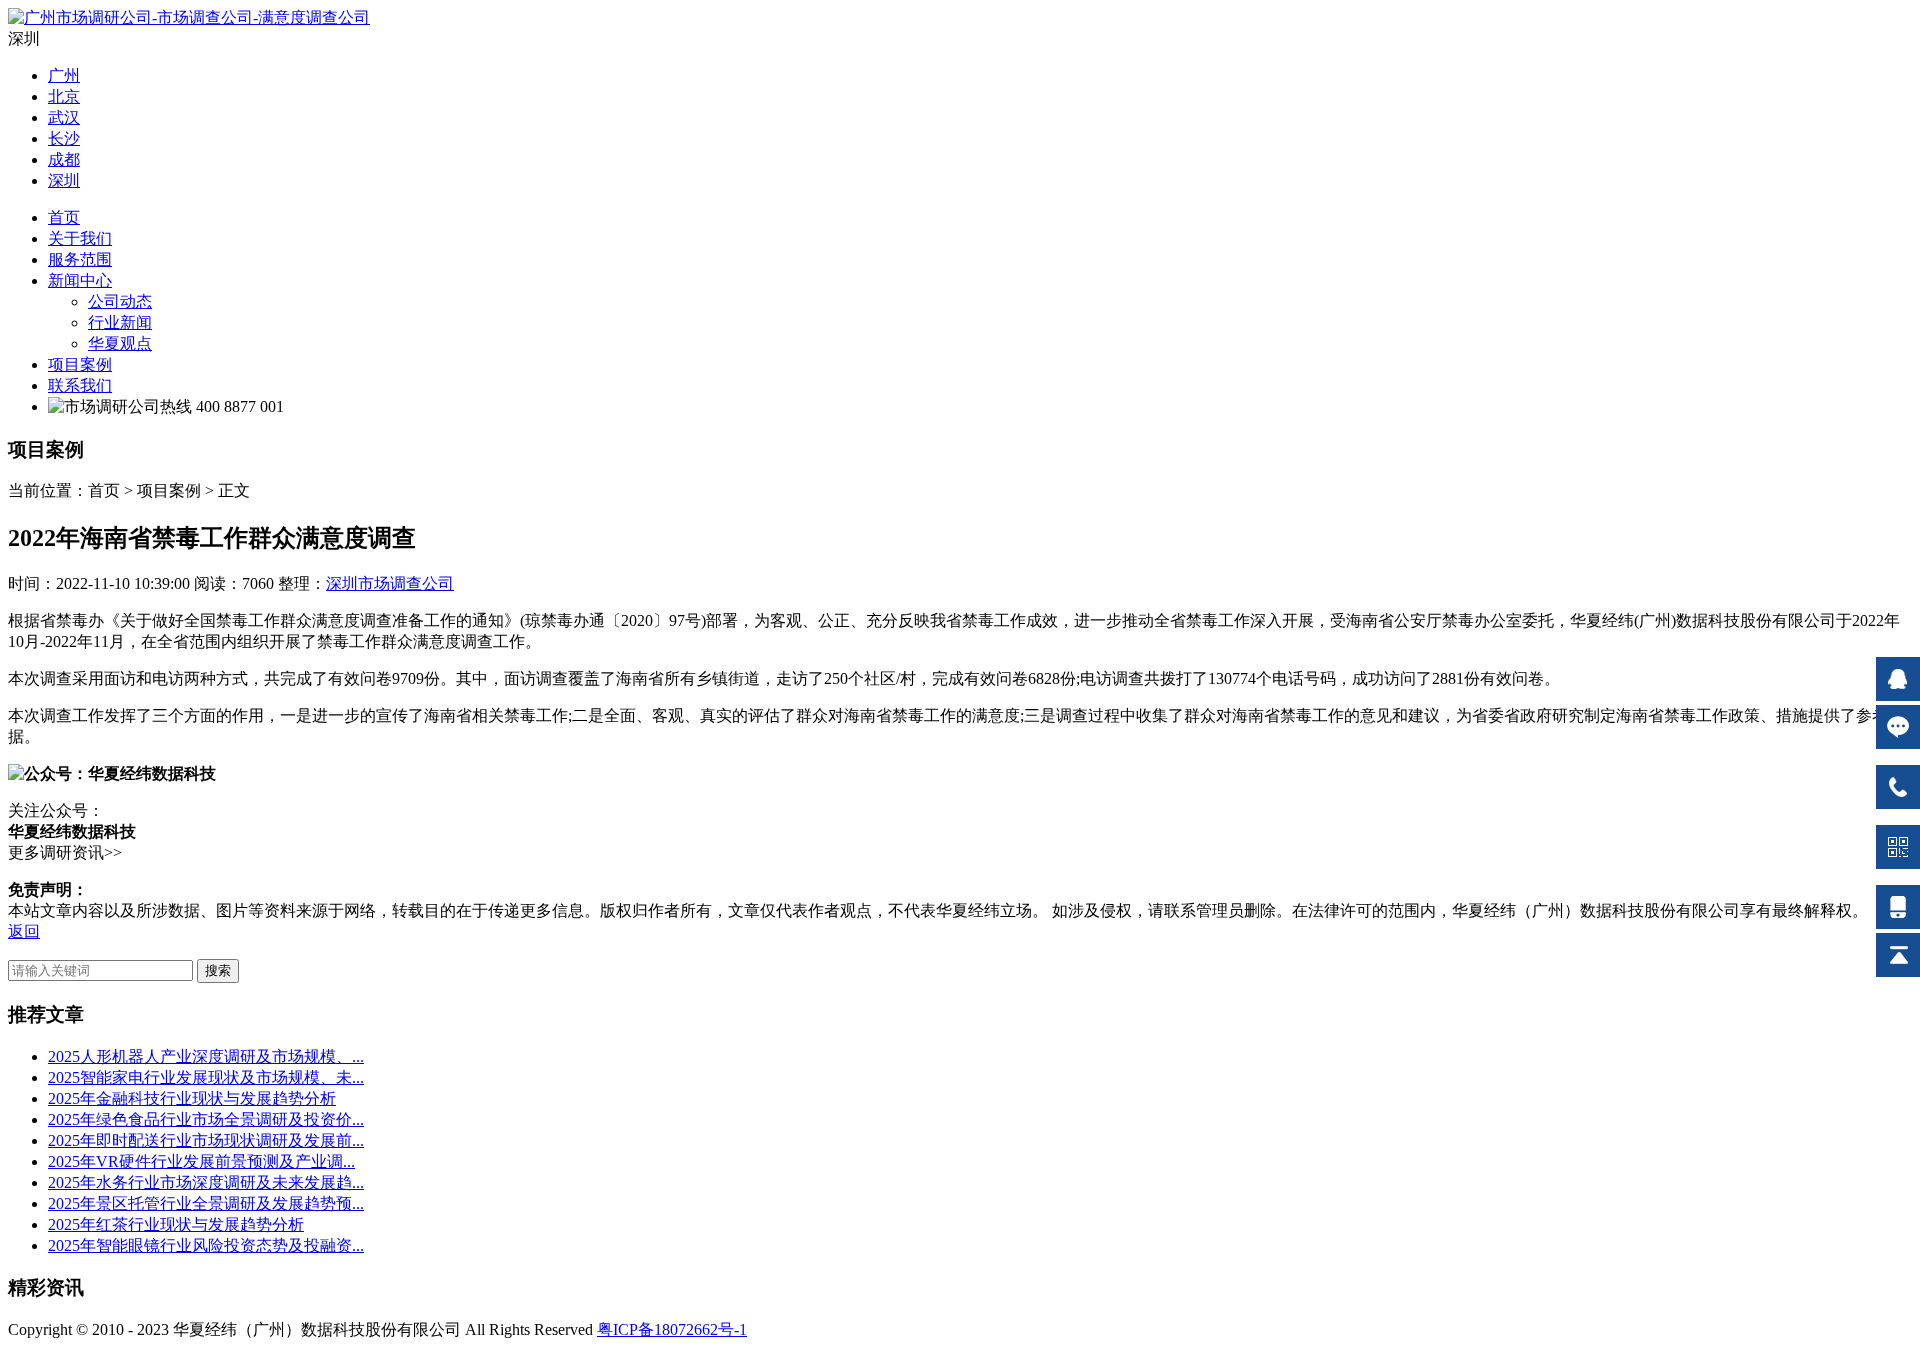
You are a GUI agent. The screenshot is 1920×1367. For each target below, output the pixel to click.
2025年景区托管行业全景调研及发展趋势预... (206, 1203)
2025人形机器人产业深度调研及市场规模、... (206, 1056)
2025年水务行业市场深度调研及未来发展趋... (206, 1182)
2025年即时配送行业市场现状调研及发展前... (206, 1140)
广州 (64, 75)
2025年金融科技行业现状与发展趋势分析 (192, 1098)
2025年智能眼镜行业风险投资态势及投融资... (206, 1245)
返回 (24, 931)
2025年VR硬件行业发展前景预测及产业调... (201, 1161)
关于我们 (80, 238)
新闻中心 (80, 280)
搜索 (218, 970)
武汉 (64, 117)
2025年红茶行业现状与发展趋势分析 (176, 1224)
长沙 (64, 138)
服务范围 (80, 259)
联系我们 (80, 385)
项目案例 (80, 364)
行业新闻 (120, 322)
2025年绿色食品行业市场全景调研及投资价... (206, 1119)
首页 (64, 217)
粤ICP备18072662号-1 (672, 1329)
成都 (64, 159)
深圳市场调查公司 (390, 583)
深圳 (64, 180)
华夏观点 (120, 343)
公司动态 (120, 301)
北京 (64, 96)
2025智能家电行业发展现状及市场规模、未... (206, 1077)
